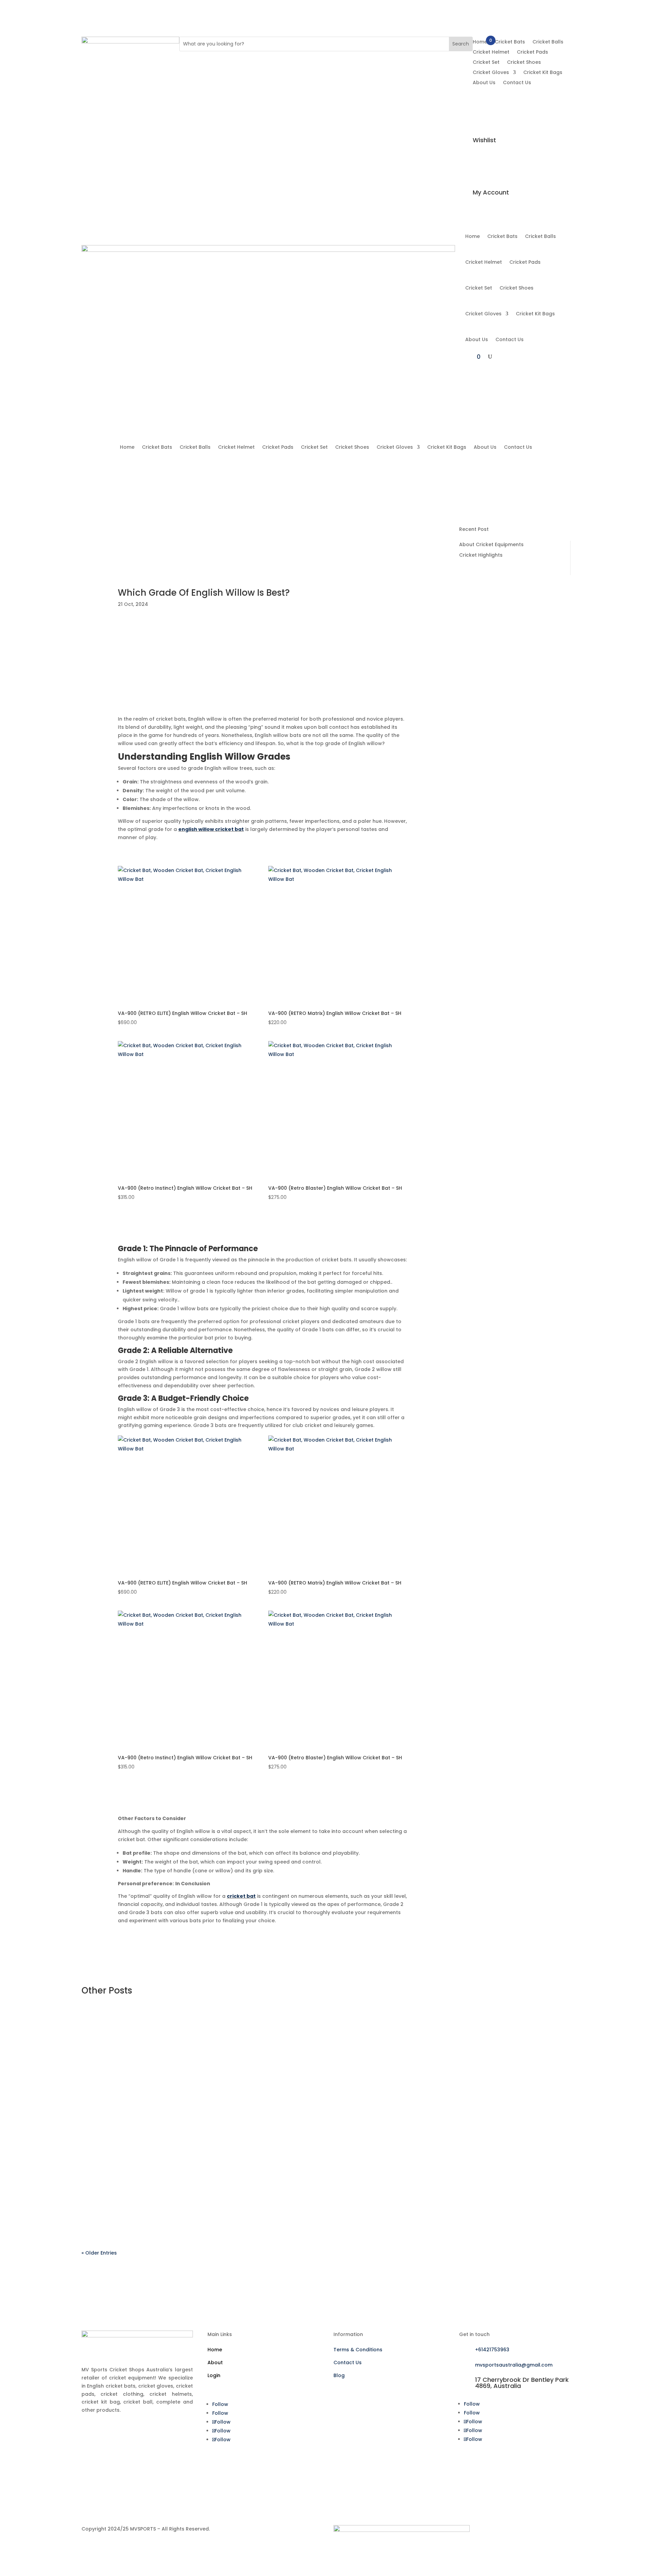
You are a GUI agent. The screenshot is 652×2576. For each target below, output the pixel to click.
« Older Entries (99, 2253)
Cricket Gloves (491, 73)
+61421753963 (492, 2350)
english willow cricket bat (211, 829)
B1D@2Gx (107, 2037)
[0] (480, 91)
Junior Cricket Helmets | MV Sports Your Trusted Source (508, 685)
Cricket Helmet (491, 52)
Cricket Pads (532, 52)
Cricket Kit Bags (543, 73)
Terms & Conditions (358, 2350)
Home (480, 42)
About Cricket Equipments (491, 544)
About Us (484, 83)
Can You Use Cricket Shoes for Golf (513, 606)
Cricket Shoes (524, 63)
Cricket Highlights (481, 555)
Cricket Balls (548, 42)
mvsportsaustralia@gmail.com (514, 2365)
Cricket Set (486, 63)
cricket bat (241, 1896)
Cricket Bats (510, 42)
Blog (339, 2375)
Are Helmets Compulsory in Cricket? (508, 757)
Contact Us (517, 83)
